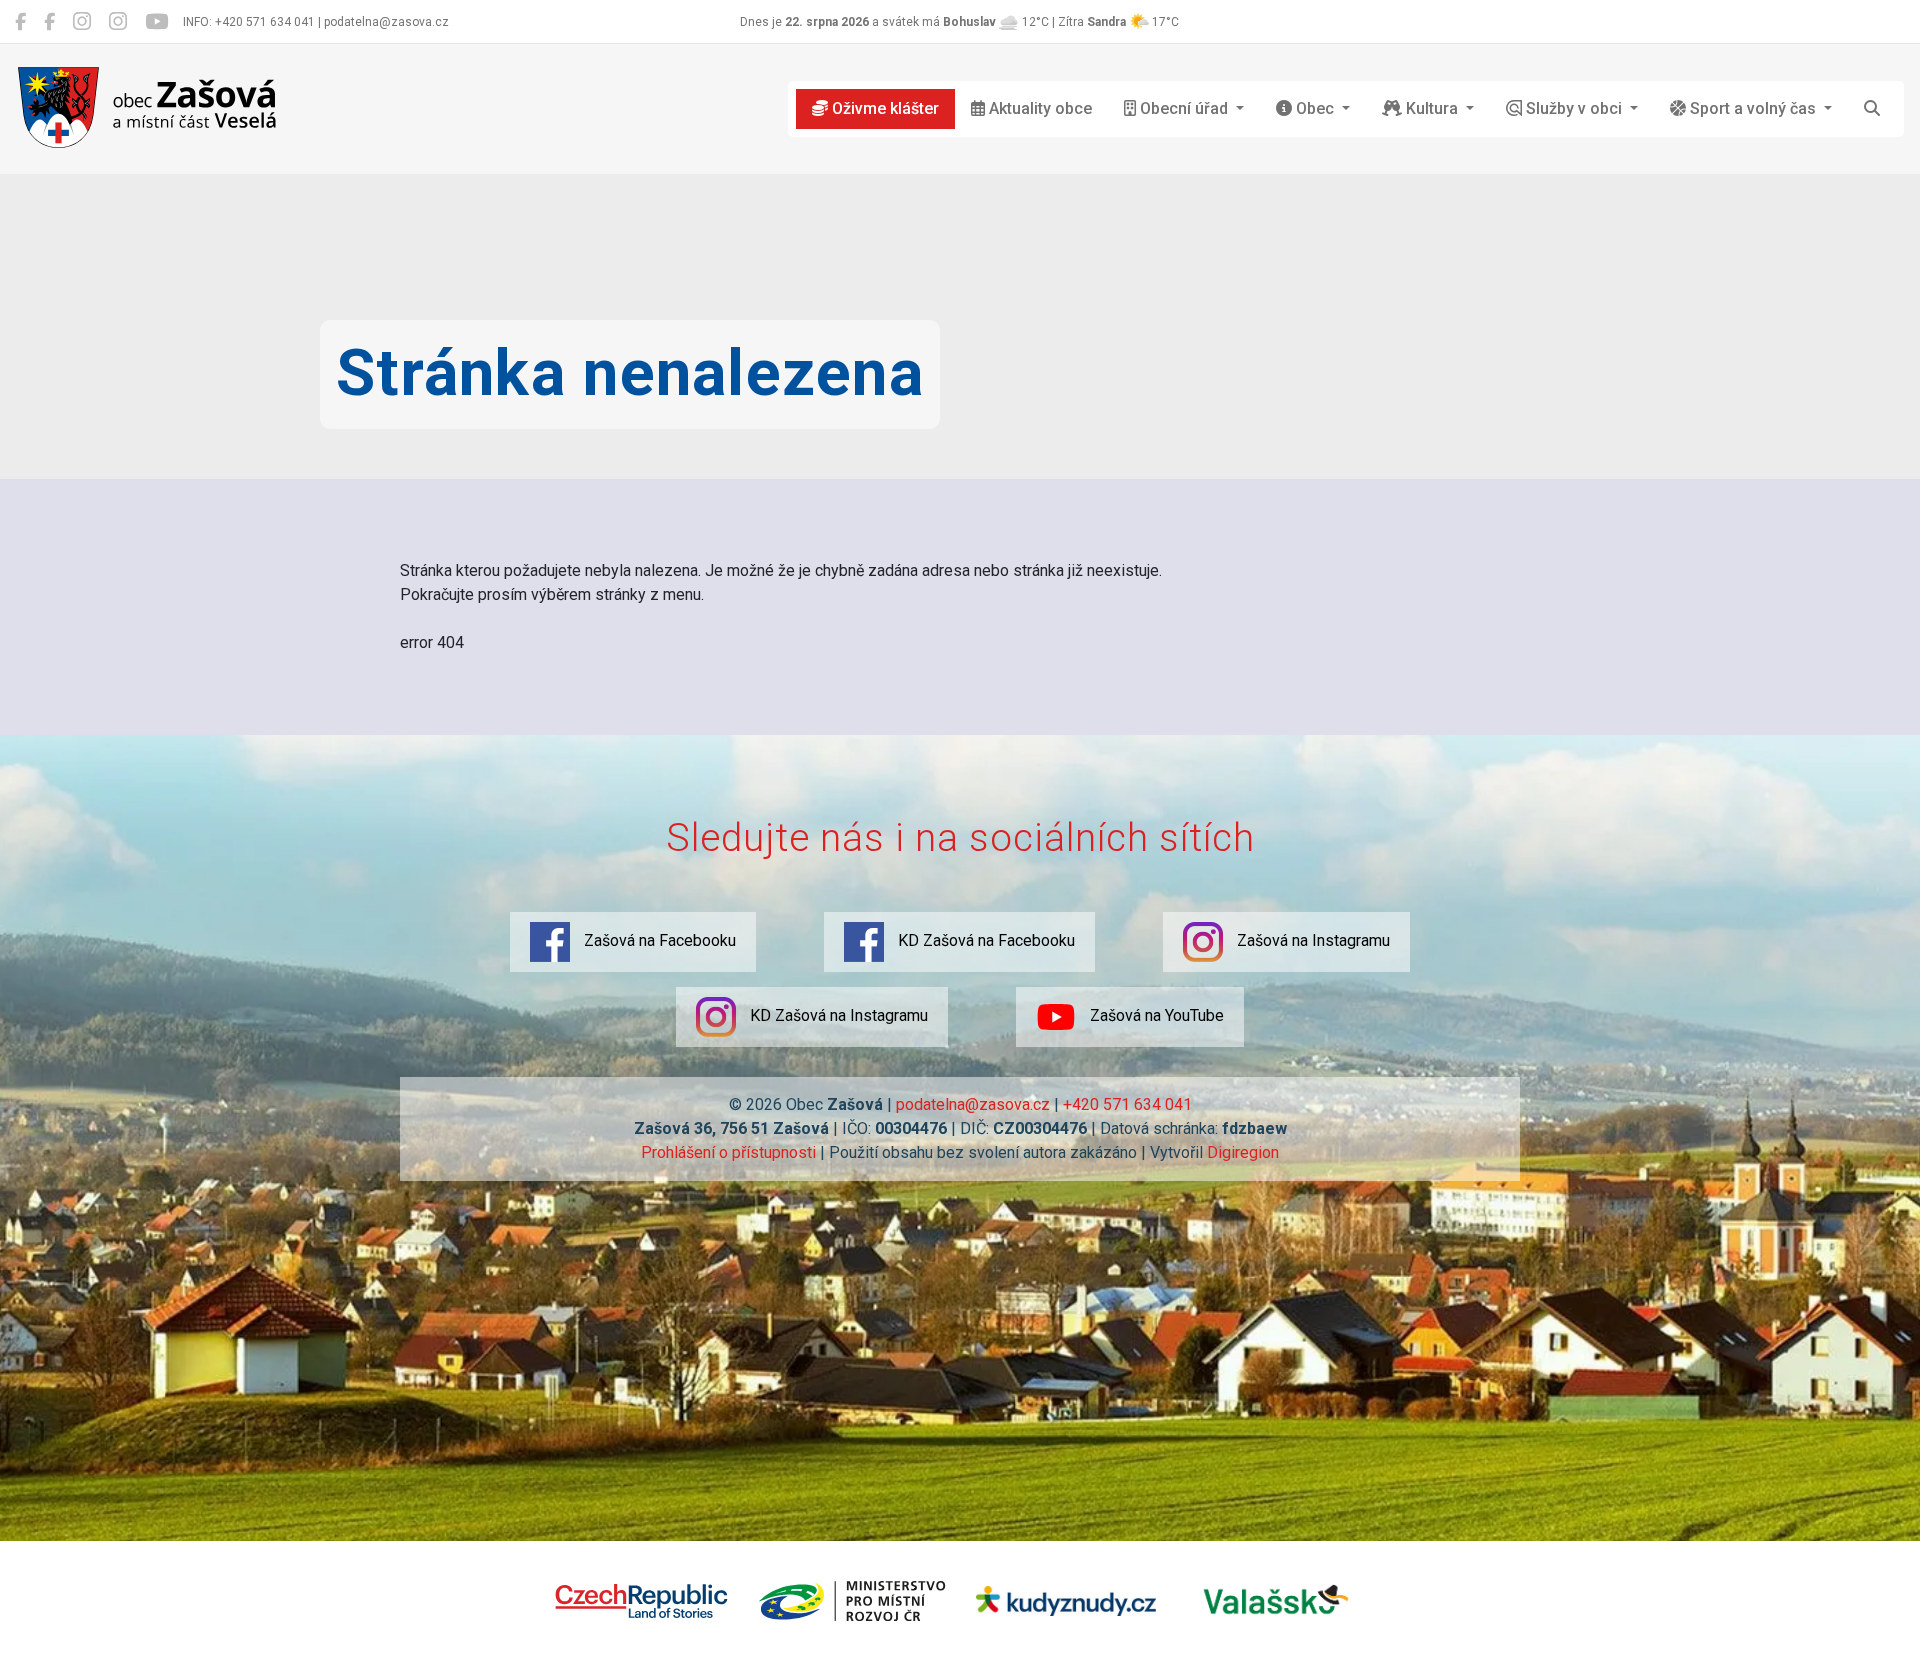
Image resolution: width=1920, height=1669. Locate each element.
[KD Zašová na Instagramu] (118, 22)
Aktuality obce (1038, 108)
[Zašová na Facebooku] (20, 22)
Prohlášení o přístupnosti (728, 1152)
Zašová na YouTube (1155, 1015)
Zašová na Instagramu (1311, 940)
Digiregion (1243, 1152)
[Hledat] (1872, 109)
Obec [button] (1315, 108)
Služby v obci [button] (1574, 108)
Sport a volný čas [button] (1753, 108)
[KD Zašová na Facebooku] (49, 22)
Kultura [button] (1432, 108)
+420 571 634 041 (1127, 1104)
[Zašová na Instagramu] (82, 22)
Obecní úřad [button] (1184, 108)
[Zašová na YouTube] (156, 22)
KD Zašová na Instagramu (837, 1015)
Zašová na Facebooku (658, 940)
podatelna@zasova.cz (973, 1104)
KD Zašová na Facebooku (984, 940)
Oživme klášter (883, 108)
